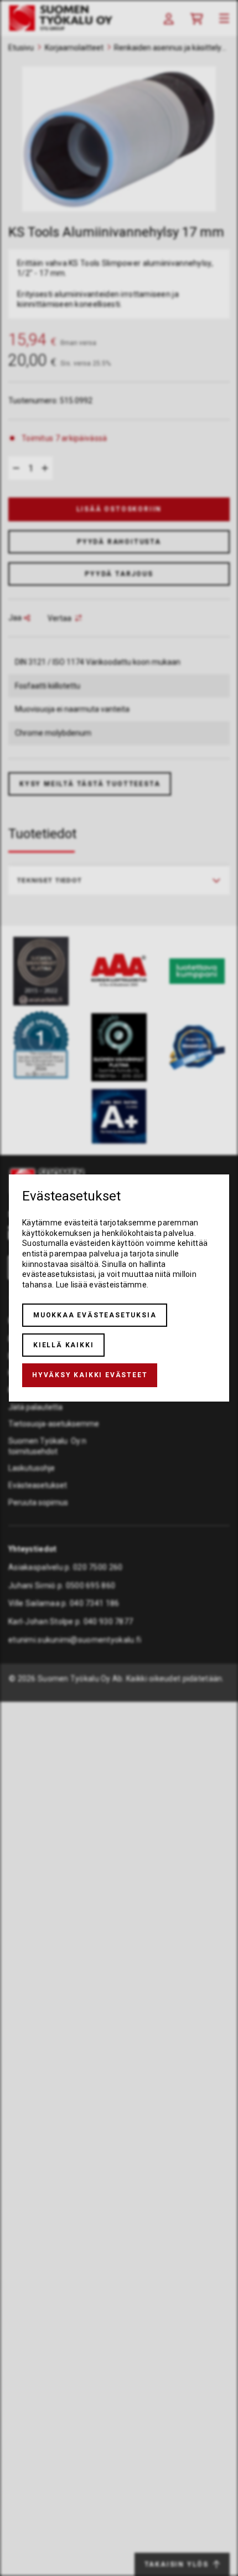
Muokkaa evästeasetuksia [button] (95, 1315)
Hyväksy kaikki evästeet (90, 1375)
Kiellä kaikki (63, 1345)
